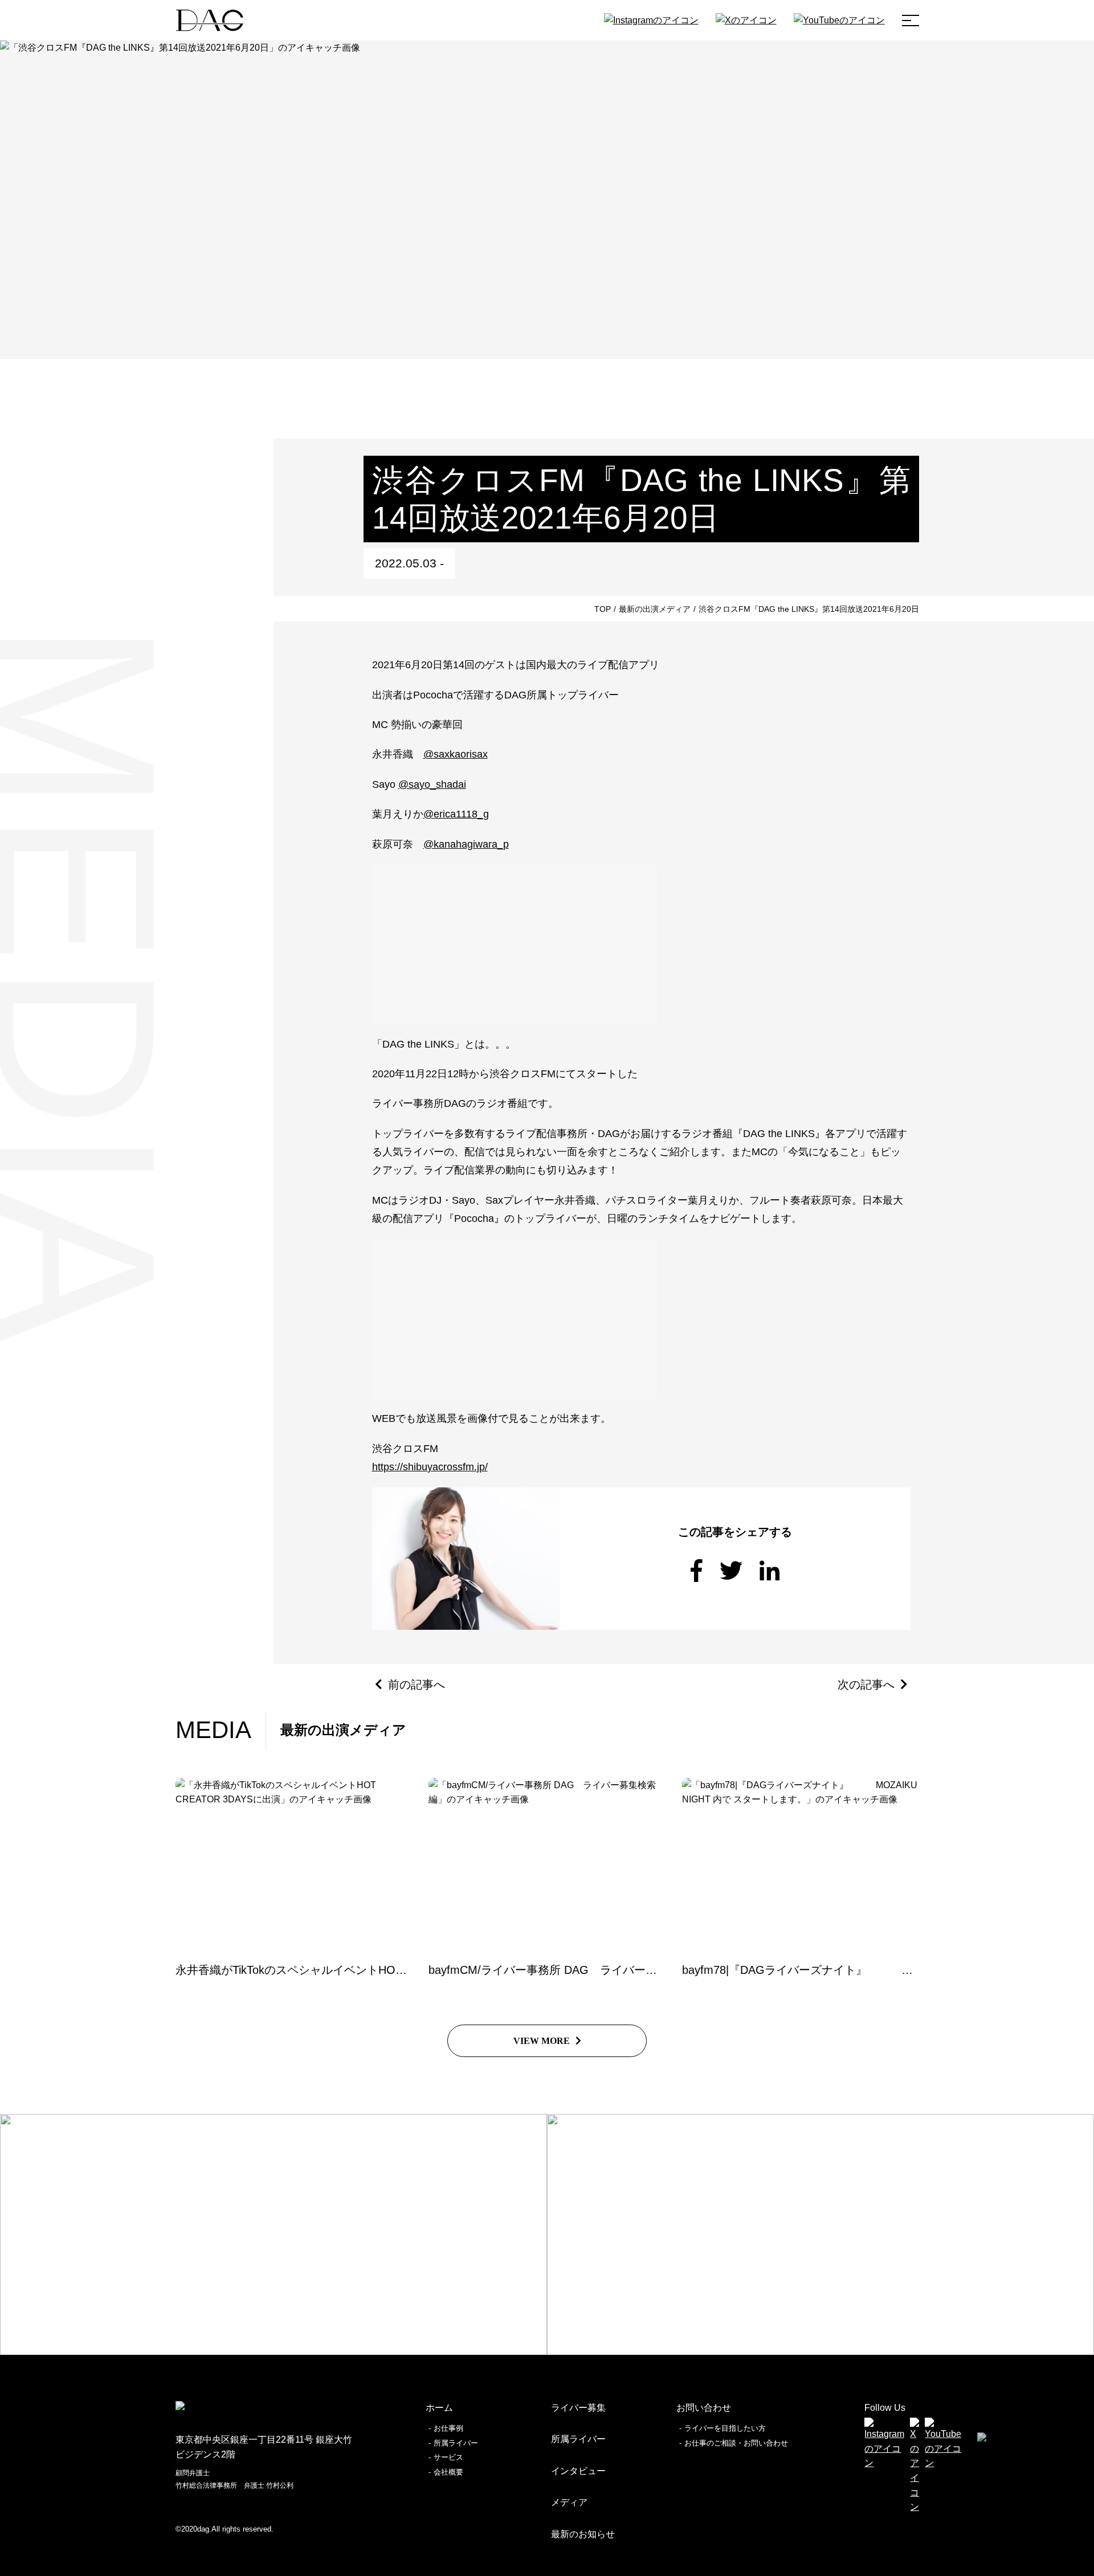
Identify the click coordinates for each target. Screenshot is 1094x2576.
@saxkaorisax (456, 754)
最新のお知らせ (583, 2534)
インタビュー (578, 2471)
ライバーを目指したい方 (725, 2428)
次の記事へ (866, 1684)
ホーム (439, 2408)
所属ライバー (456, 2443)
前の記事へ (417, 1684)
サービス (448, 2457)
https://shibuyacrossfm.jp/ (430, 1467)
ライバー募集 (578, 2408)
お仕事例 (448, 2428)
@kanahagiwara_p (466, 844)
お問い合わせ (704, 2408)
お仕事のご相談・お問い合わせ (736, 2443)
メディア (569, 2502)
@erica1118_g (456, 814)
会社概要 (448, 2472)
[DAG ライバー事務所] (210, 20)
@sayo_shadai (432, 784)
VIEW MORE (542, 2041)
